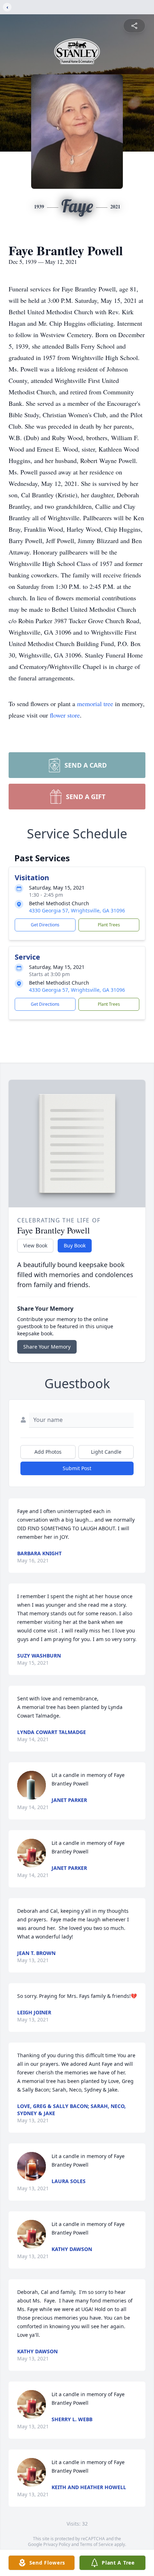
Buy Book (75, 1245)
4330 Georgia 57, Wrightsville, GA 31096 (77, 910)
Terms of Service (97, 2544)
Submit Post (77, 1468)
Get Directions (45, 925)
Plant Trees (109, 925)
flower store (65, 715)
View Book (35, 1245)
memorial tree (95, 704)
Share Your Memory (47, 1347)
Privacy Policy (57, 2544)
